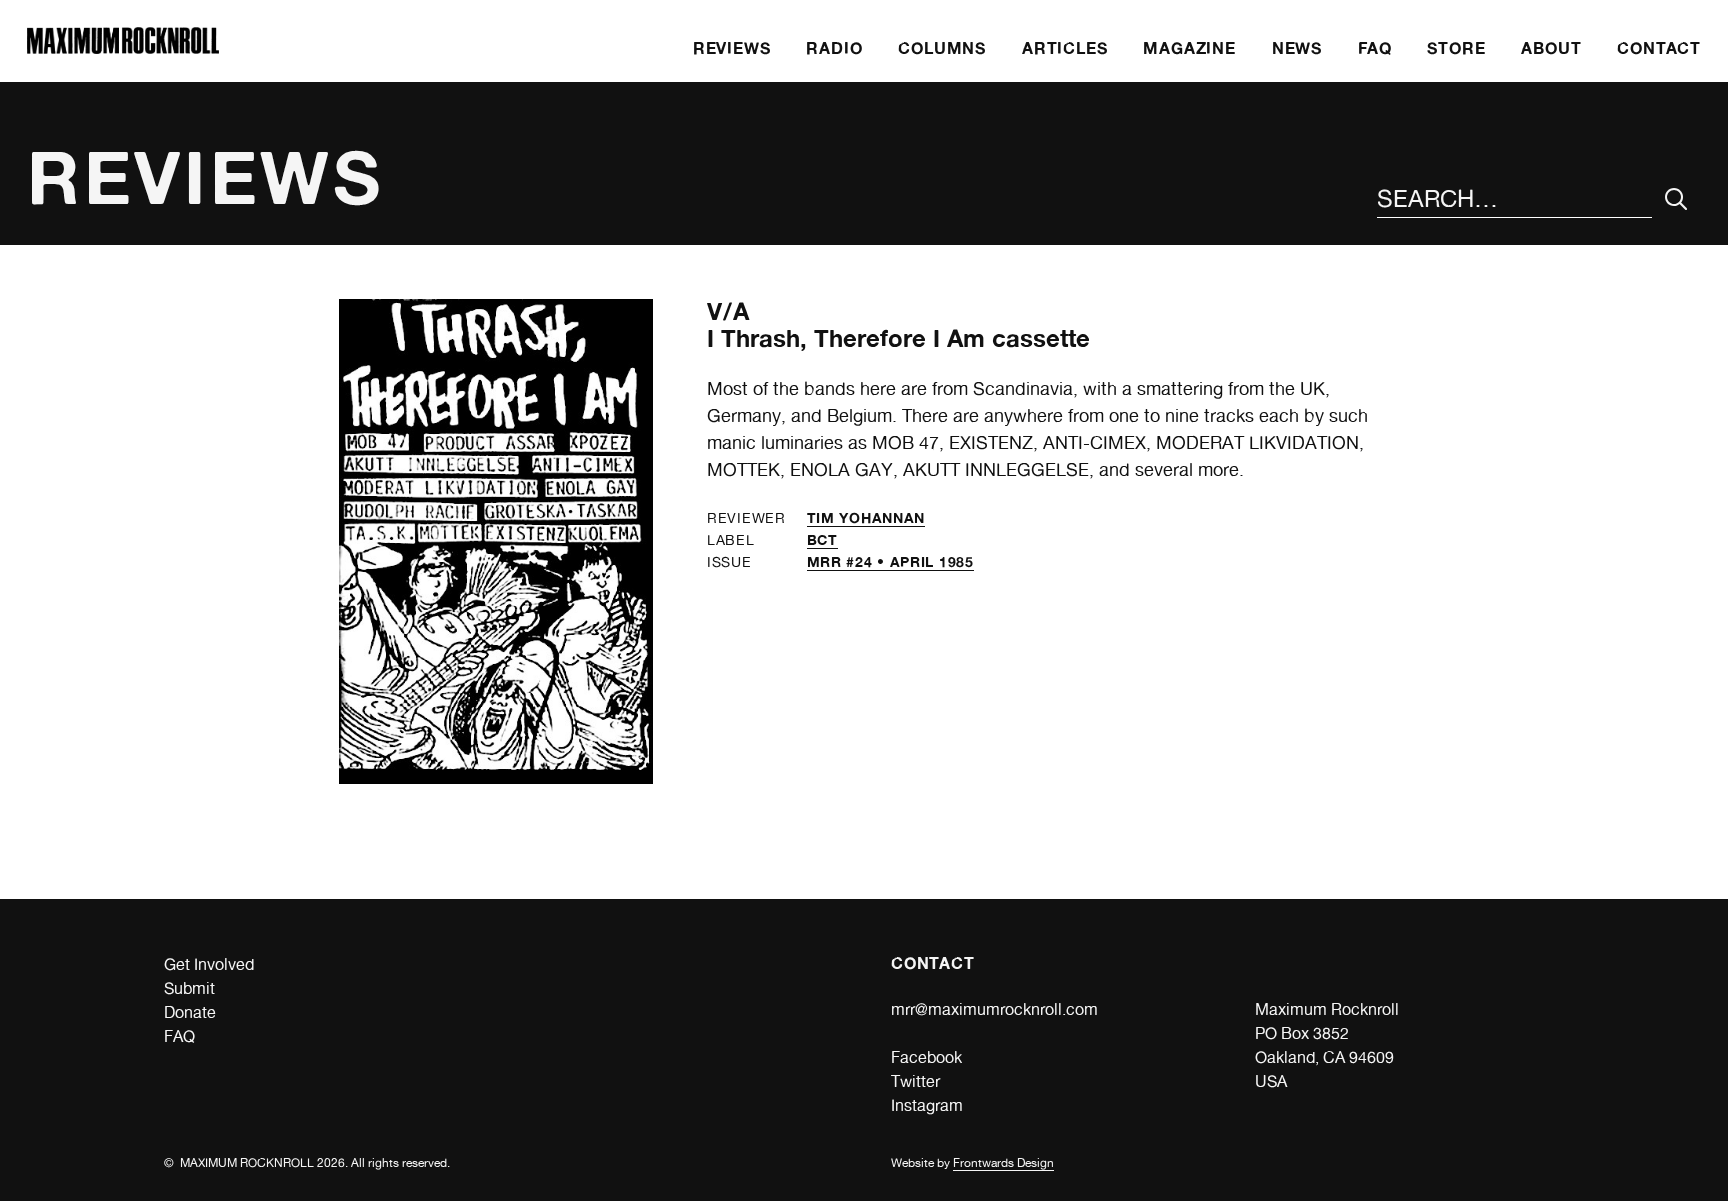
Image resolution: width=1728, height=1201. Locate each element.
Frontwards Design (1003, 1163)
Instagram (927, 1105)
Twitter (915, 1081)
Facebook (926, 1057)
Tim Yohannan (866, 517)
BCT (822, 539)
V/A (729, 311)
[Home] (123, 48)
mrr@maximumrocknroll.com (994, 1009)
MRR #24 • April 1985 (890, 561)
